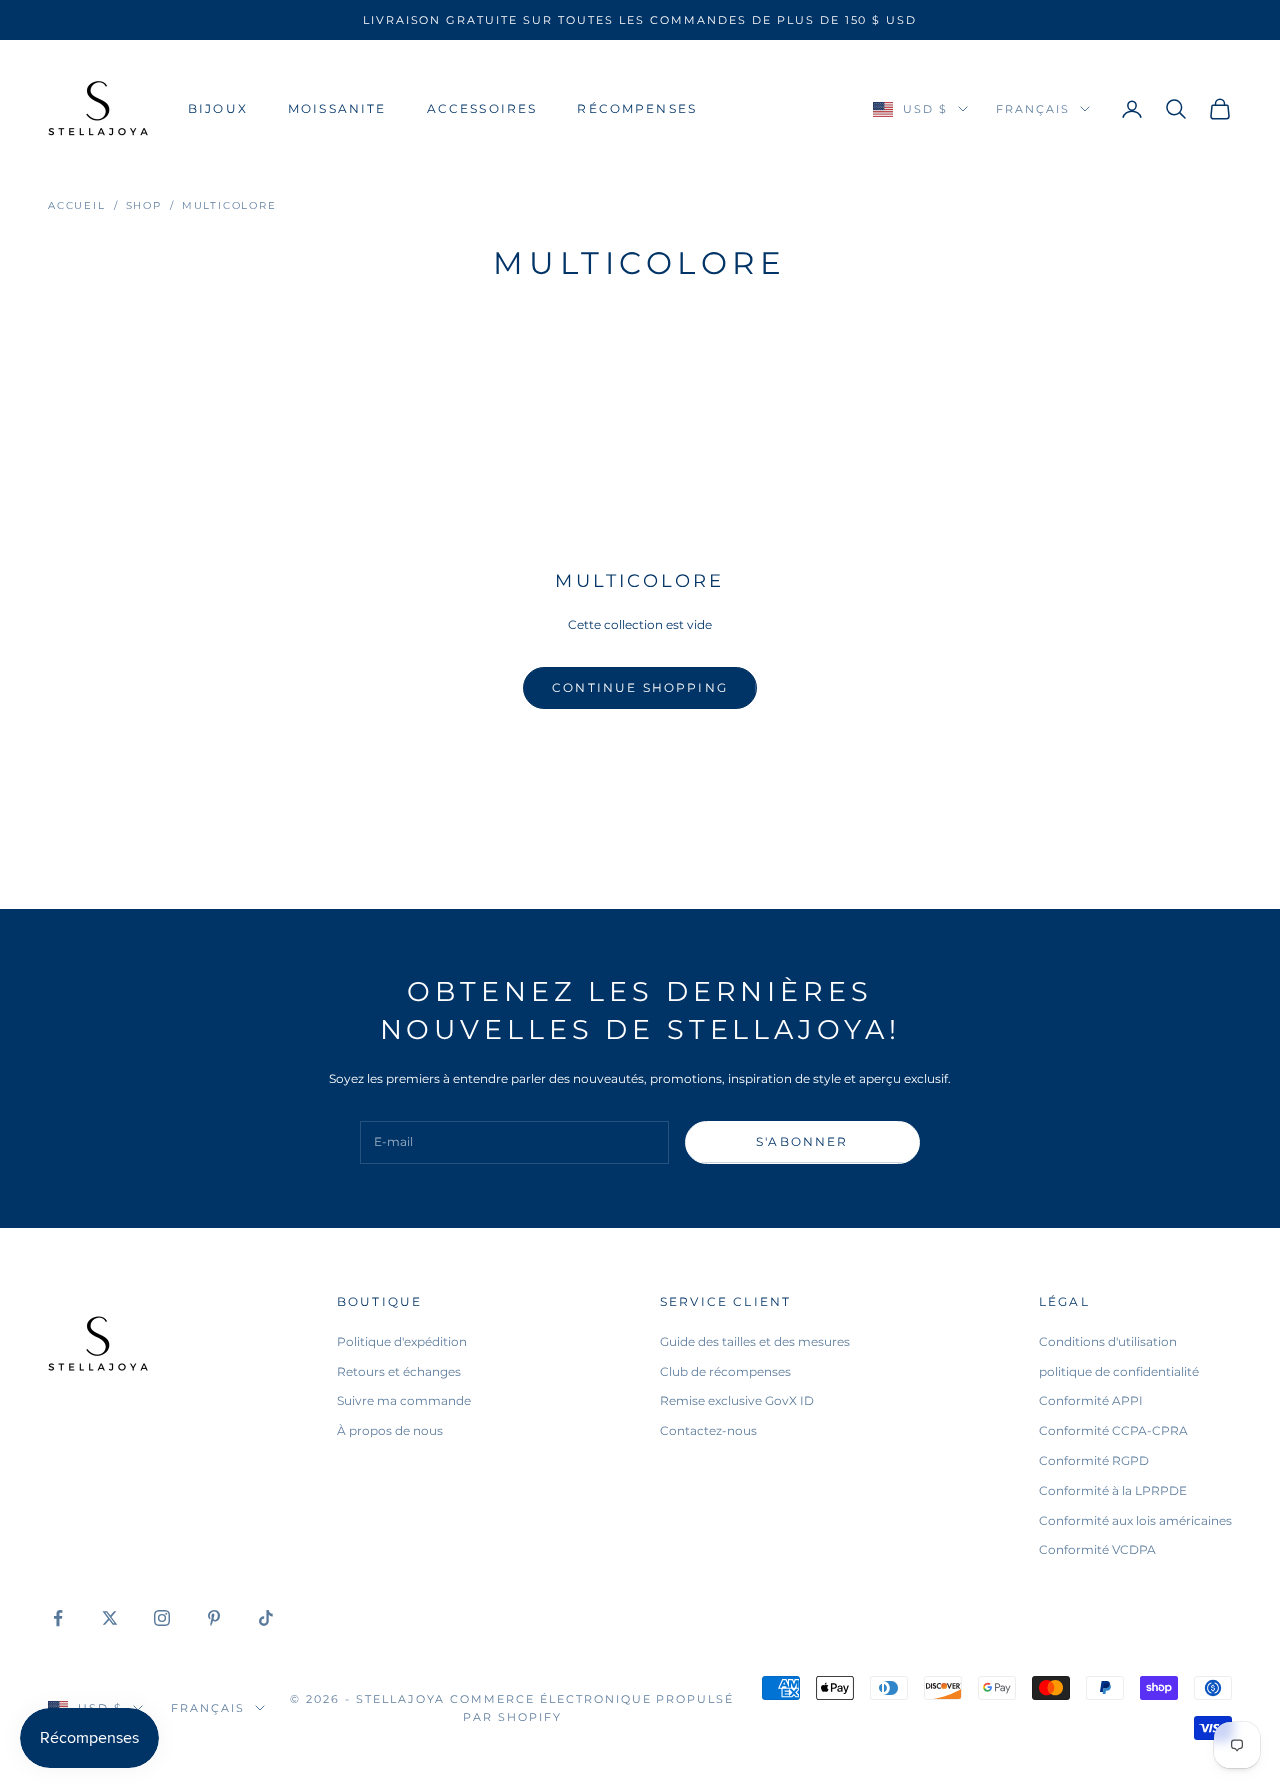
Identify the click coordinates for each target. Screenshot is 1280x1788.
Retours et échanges (399, 1371)
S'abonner (802, 1141)
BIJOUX (218, 108)
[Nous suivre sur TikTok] (266, 1618)
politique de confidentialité (1119, 1371)
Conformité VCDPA (1097, 1549)
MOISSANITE (337, 108)
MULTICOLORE (229, 205)
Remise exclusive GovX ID (737, 1400)
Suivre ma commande (404, 1400)
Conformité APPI (1091, 1400)
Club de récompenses (725, 1371)
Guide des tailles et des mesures (755, 1341)
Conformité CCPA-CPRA (1113, 1430)
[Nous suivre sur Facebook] (58, 1618)
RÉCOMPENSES (637, 108)
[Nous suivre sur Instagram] (162, 1618)
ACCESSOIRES (482, 108)
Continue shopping (640, 687)
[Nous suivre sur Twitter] (110, 1618)
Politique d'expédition (402, 1341)
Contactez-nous (708, 1430)
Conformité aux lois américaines (1135, 1520)
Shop (144, 205)
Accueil (77, 205)
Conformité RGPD (1094, 1460)
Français (1033, 109)
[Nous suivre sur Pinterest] (214, 1618)
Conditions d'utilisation (1108, 1341)
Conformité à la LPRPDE (1113, 1490)
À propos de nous (390, 1430)
